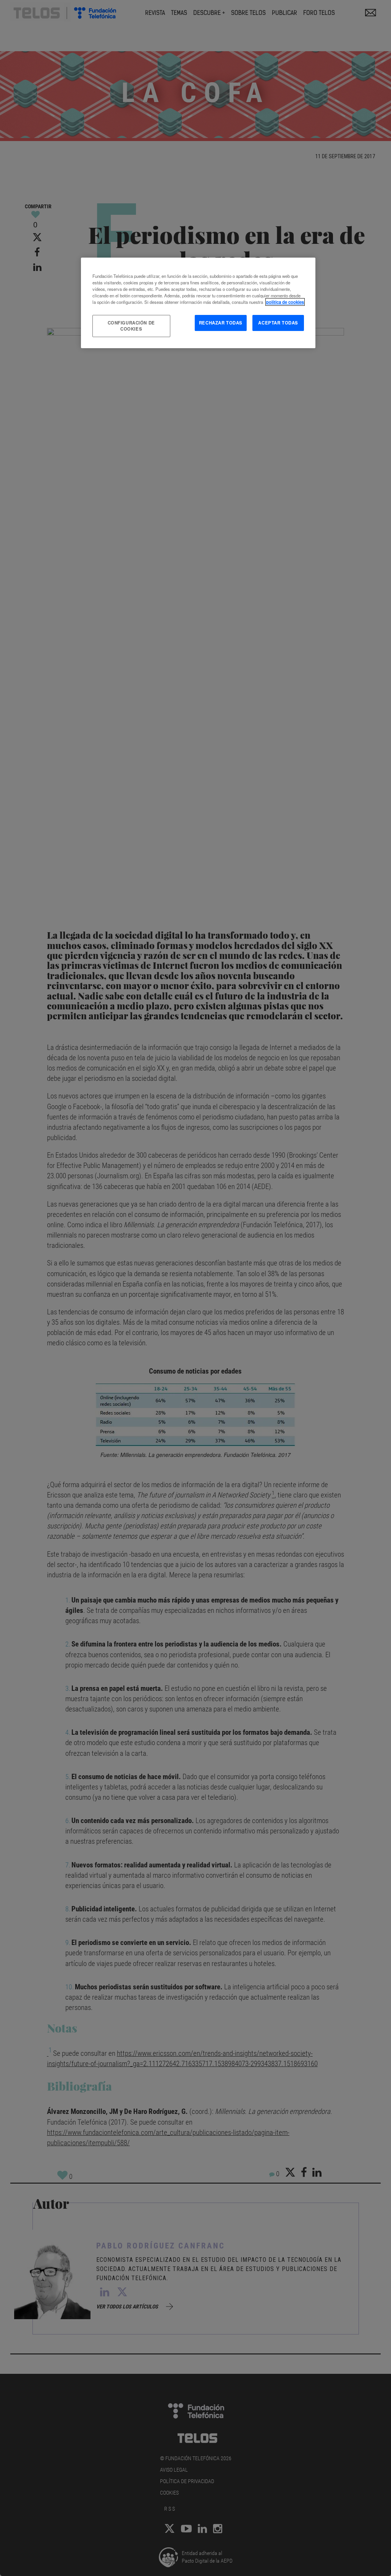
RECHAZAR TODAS (221, 323)
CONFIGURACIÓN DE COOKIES (131, 326)
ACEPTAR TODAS (278, 323)
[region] (198, 303)
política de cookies (285, 302)
